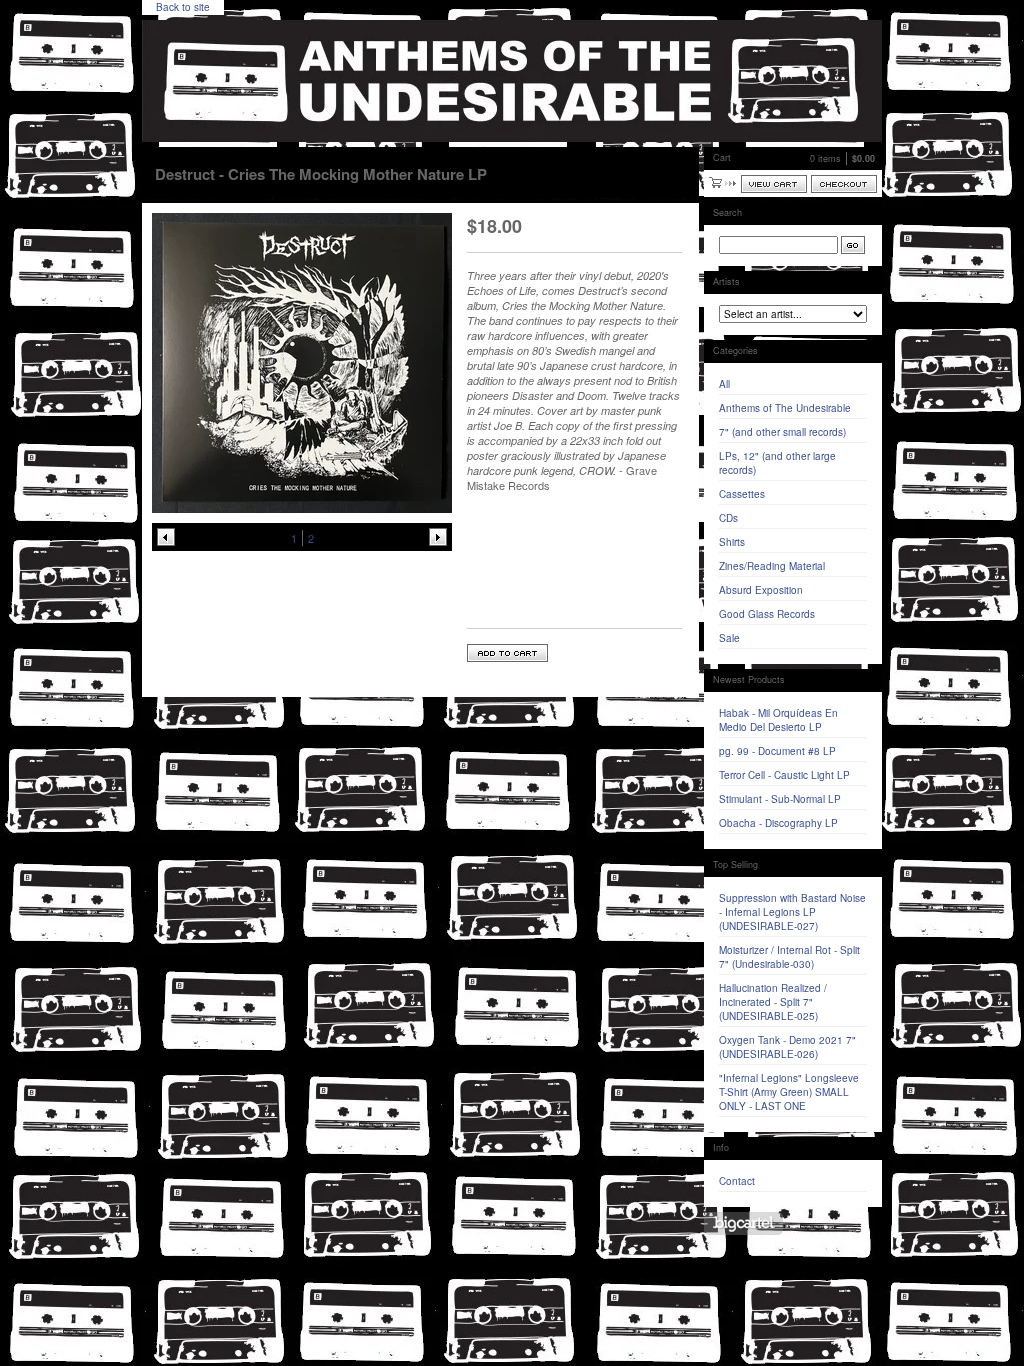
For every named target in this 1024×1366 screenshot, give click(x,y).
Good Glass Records (767, 614)
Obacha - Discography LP (778, 823)
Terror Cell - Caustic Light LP (784, 775)
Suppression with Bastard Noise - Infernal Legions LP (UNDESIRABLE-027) (792, 912)
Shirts (732, 542)
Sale (729, 638)
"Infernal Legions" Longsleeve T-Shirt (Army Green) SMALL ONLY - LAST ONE (789, 1092)
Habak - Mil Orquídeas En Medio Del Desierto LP (778, 720)
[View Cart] (774, 184)
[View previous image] (166, 537)
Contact (737, 1181)
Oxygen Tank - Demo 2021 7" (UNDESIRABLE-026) (787, 1047)
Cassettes (742, 494)
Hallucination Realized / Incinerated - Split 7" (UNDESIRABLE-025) (773, 1002)
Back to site (183, 7)
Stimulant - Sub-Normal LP (780, 799)
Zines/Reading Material (772, 566)
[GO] (853, 245)
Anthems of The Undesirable (785, 408)
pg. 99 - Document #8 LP (777, 751)
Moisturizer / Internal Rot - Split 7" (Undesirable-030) (789, 957)
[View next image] (438, 537)
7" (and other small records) (782, 432)
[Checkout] (844, 184)
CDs (728, 518)
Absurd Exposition (761, 590)
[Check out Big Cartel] (743, 1223)
